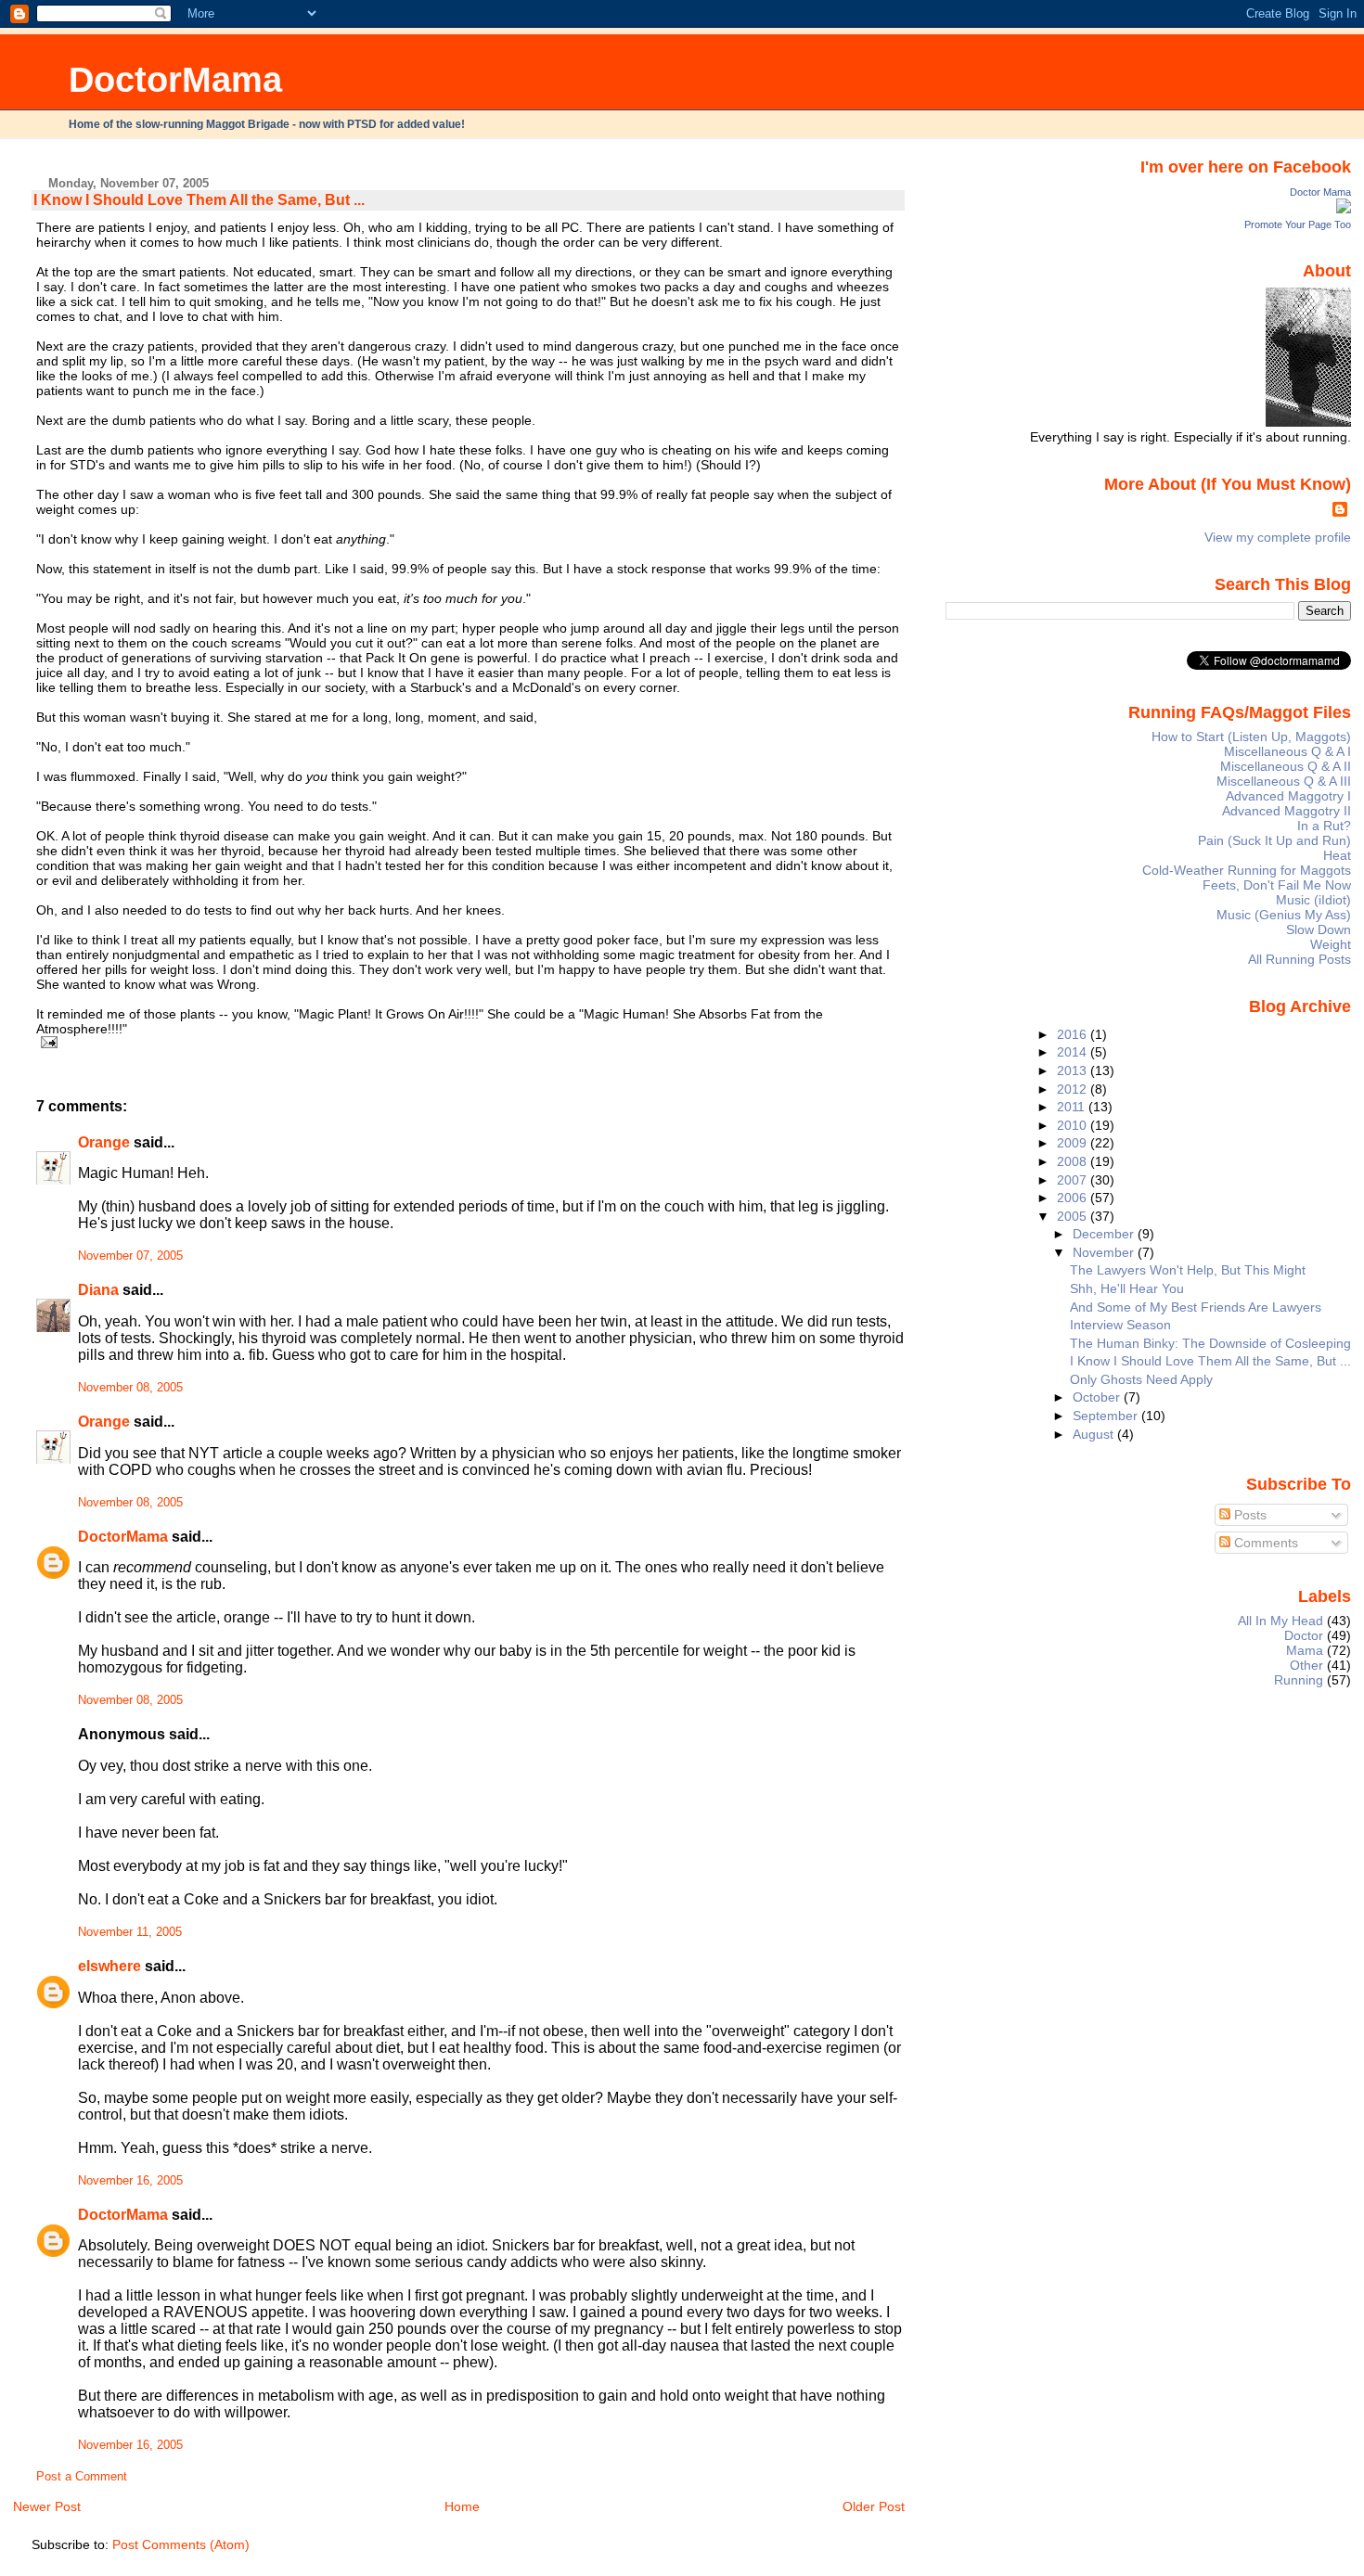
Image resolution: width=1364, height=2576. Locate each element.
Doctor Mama (1320, 192)
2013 (1074, 1070)
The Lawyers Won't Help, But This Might (1188, 1270)
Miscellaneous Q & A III (1284, 781)
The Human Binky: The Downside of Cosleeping (1210, 1343)
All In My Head (1280, 1621)
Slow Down (1319, 929)
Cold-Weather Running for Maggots (1247, 870)
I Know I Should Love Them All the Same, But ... (199, 200)
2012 (1074, 1089)
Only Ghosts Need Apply (1141, 1379)
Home (462, 2506)
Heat (1337, 855)
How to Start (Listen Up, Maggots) (1251, 737)
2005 (1074, 1216)
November (1105, 1252)
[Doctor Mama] (1344, 209)
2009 (1074, 1143)
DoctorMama (175, 79)
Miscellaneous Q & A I (1287, 751)
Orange (104, 1142)
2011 (1073, 1107)
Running (1299, 1680)
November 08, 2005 (130, 1388)
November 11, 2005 (130, 1932)
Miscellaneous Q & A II (1286, 766)
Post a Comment (82, 2477)
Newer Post (47, 2506)
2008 (1074, 1161)
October (1098, 1397)
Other (1306, 1665)
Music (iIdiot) (1313, 900)
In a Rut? (1324, 826)
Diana (98, 1290)
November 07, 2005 (130, 1256)
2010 (1074, 1125)
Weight (1331, 944)
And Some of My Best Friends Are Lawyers (1196, 1307)
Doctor (1304, 1635)
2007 (1074, 1180)
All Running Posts (1300, 959)
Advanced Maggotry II (1287, 811)
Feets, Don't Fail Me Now (1277, 885)
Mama (1305, 1650)
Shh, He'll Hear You (1127, 1288)
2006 (1074, 1198)
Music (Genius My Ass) (1284, 915)
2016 (1074, 1034)
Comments (1264, 1543)
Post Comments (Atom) (181, 2544)
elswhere (109, 1966)
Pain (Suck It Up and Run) (1274, 840)
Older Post (874, 2506)
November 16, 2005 (130, 2181)
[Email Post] (47, 1042)
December (1105, 1234)
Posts (1248, 1515)
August (1095, 1434)
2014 (1074, 1052)
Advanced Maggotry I (1288, 796)
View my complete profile (1278, 537)
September (1107, 1416)
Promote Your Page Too (1298, 224)
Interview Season (1120, 1325)
